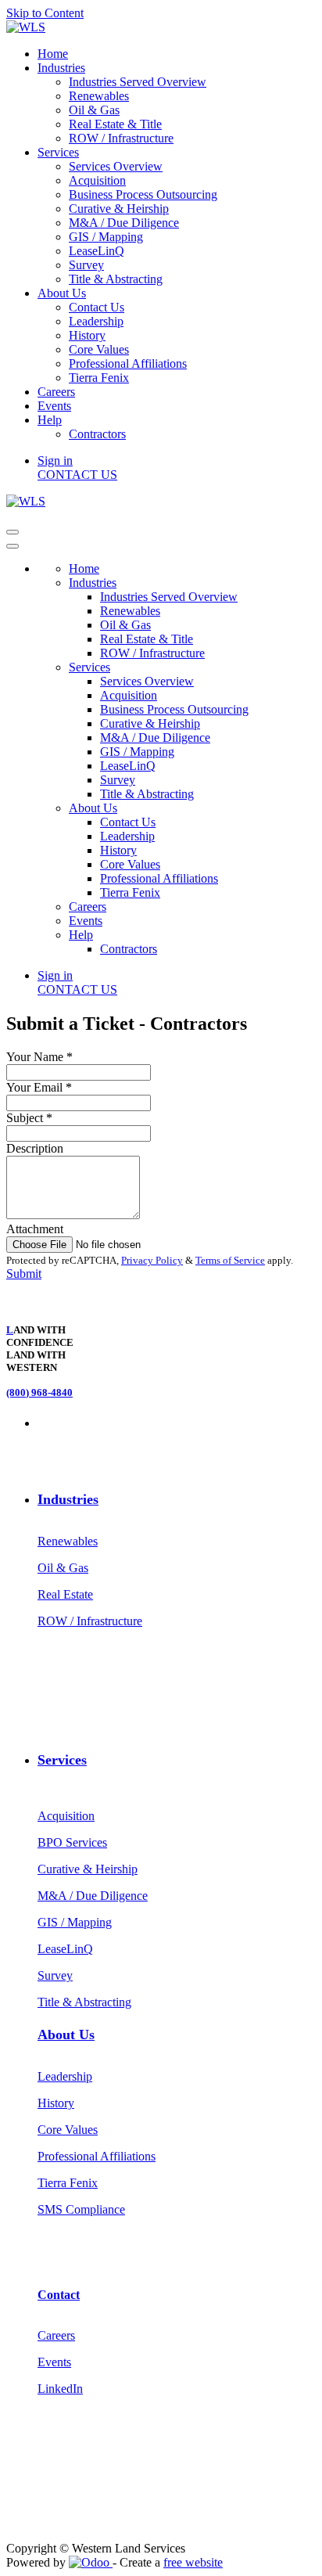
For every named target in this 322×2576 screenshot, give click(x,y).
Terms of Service (230, 1260)
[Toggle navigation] (13, 532)
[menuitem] (53, 54)
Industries (68, 1499)
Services (62, 1760)
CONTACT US (77, 475)
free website (193, 2562)
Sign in (55, 461)
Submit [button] (24, 1274)
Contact (59, 2295)
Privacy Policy (152, 1260)
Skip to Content (45, 13)
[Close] (13, 546)
